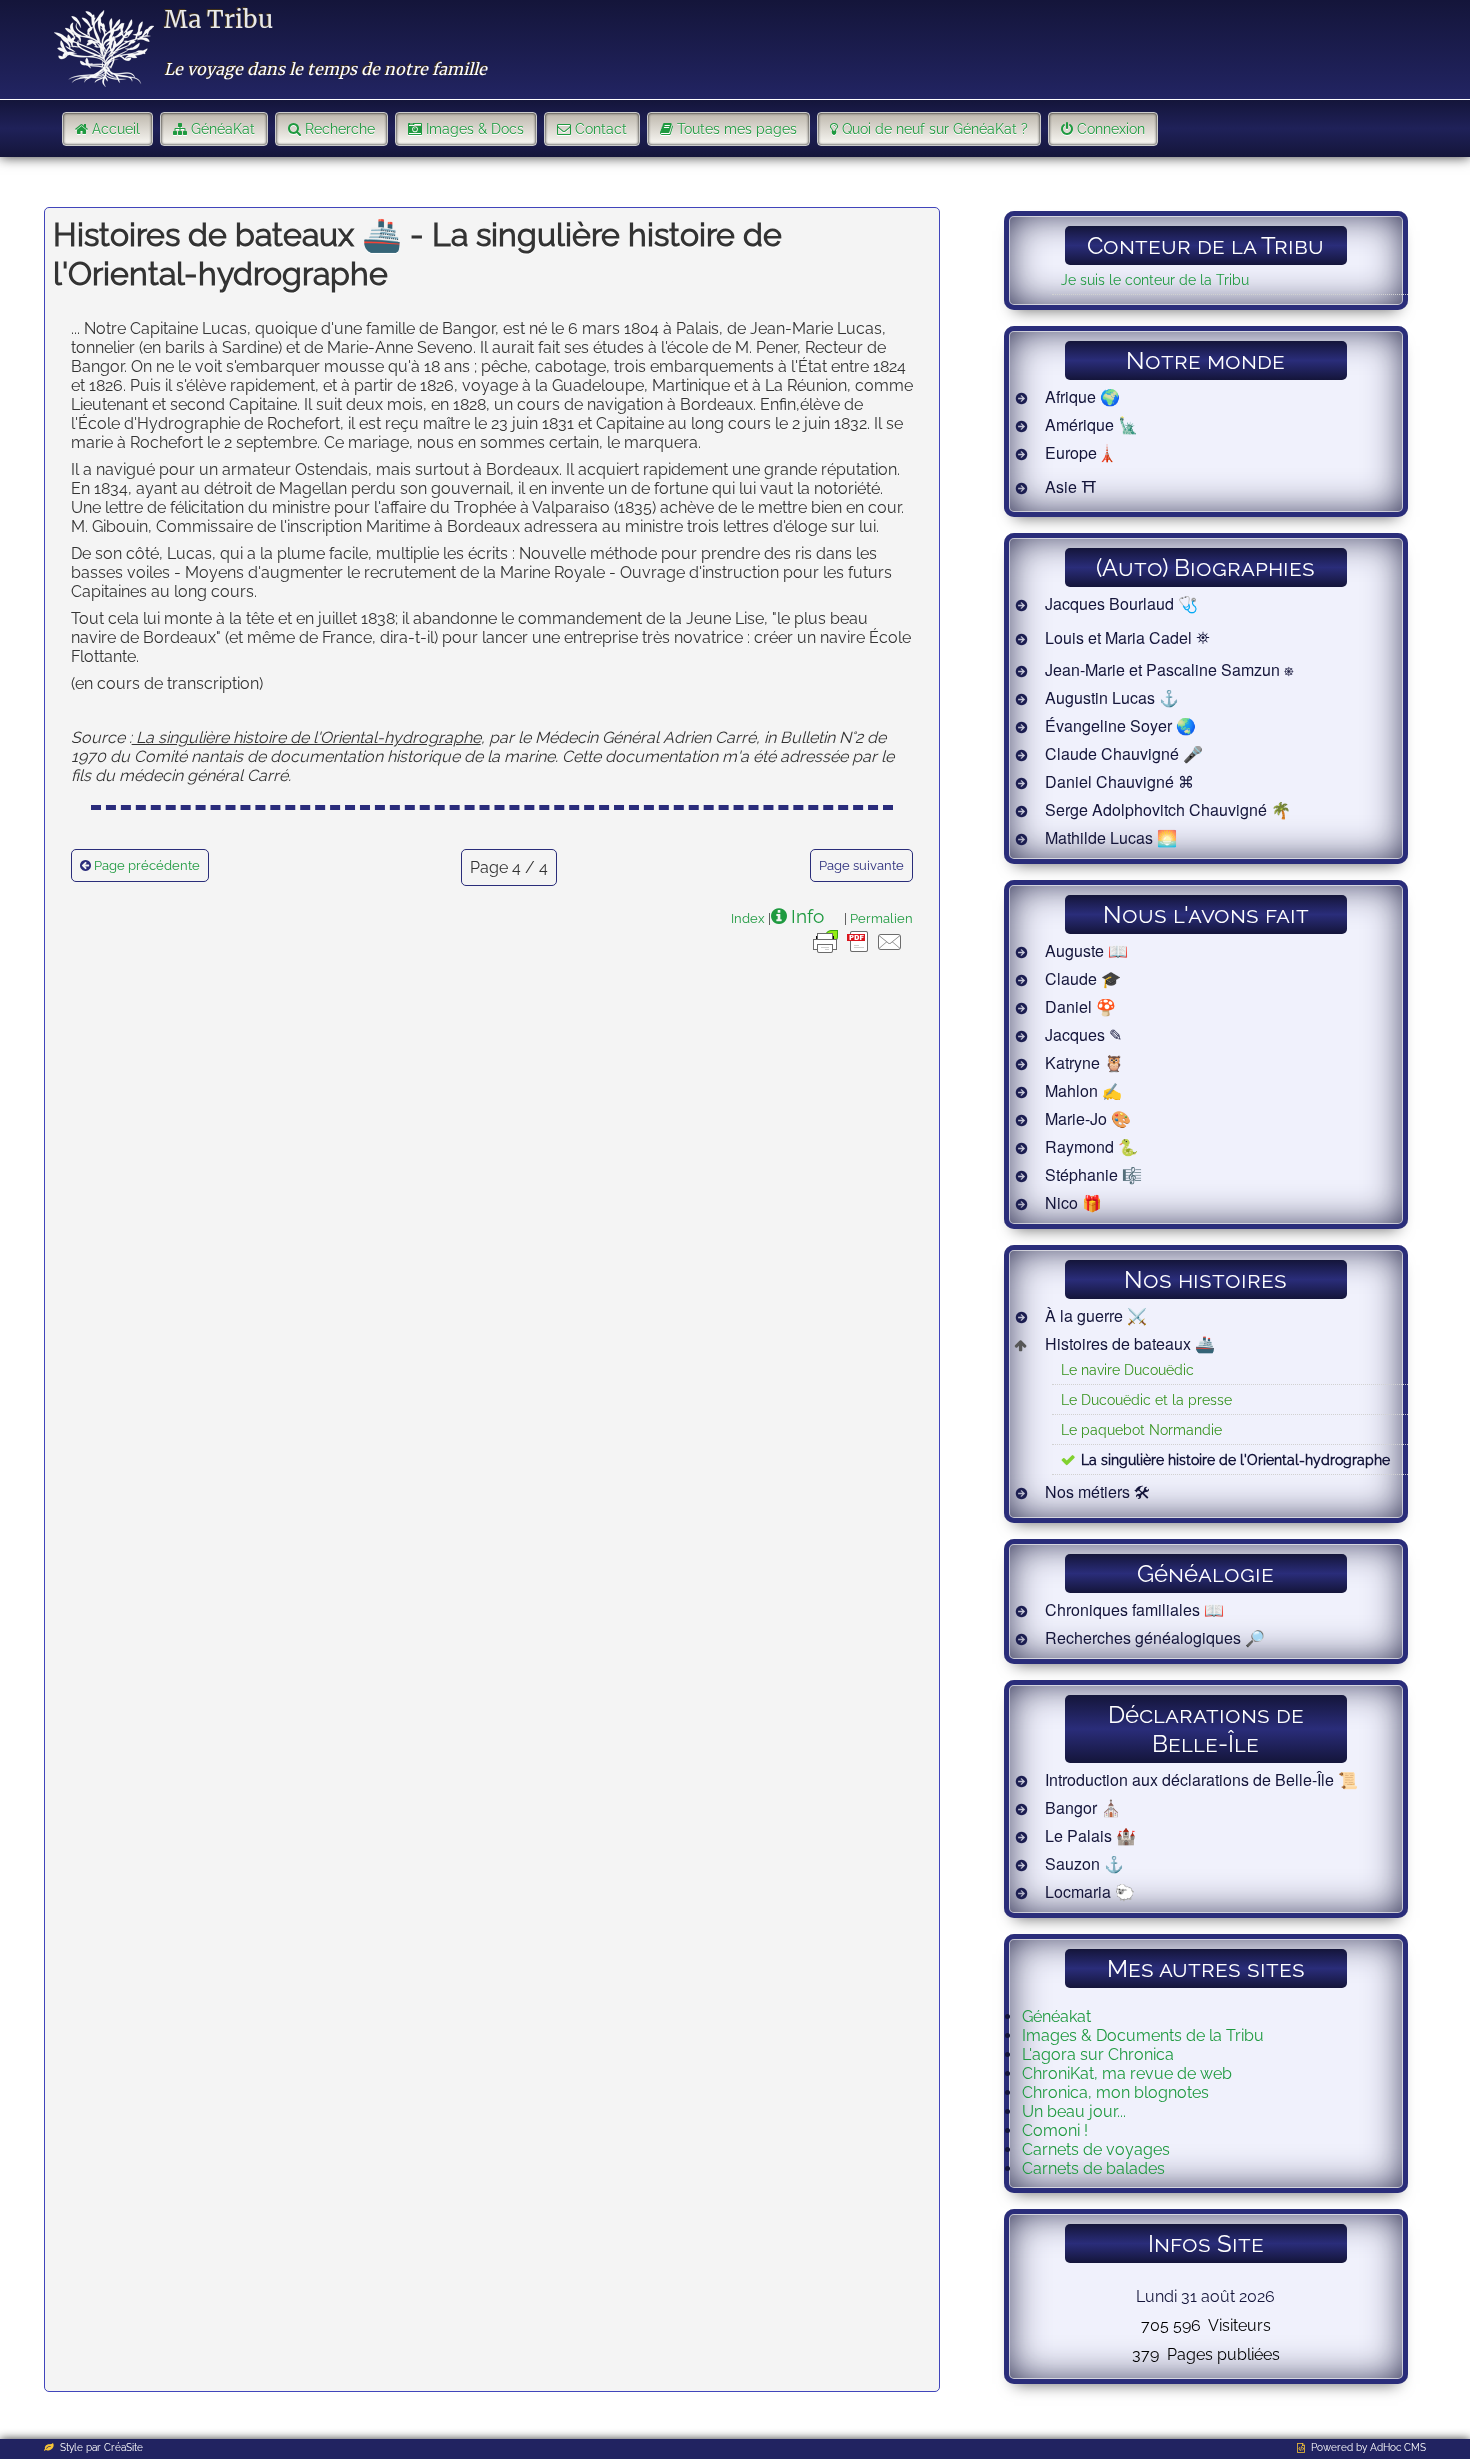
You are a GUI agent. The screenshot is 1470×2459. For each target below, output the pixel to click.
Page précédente (147, 865)
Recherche (340, 129)
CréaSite (123, 2447)
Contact (601, 129)
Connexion (1111, 129)
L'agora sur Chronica (1098, 2054)
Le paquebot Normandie (1141, 1429)
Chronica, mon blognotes (1115, 2092)
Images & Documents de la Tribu (1143, 2035)
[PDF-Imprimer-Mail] (858, 952)
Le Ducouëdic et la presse (1146, 1399)
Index (748, 918)
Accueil (116, 129)
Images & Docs (475, 129)
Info (807, 916)
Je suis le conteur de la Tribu (1155, 279)
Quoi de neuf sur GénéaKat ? (935, 129)
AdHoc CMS (1398, 2447)
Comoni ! (1055, 2130)
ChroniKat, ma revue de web (1127, 2073)
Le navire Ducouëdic (1127, 1369)
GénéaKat (223, 129)
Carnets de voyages (1096, 2149)
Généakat (1056, 2016)
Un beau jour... (1074, 2111)
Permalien (881, 918)
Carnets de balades (1093, 2168)
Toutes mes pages (737, 129)
